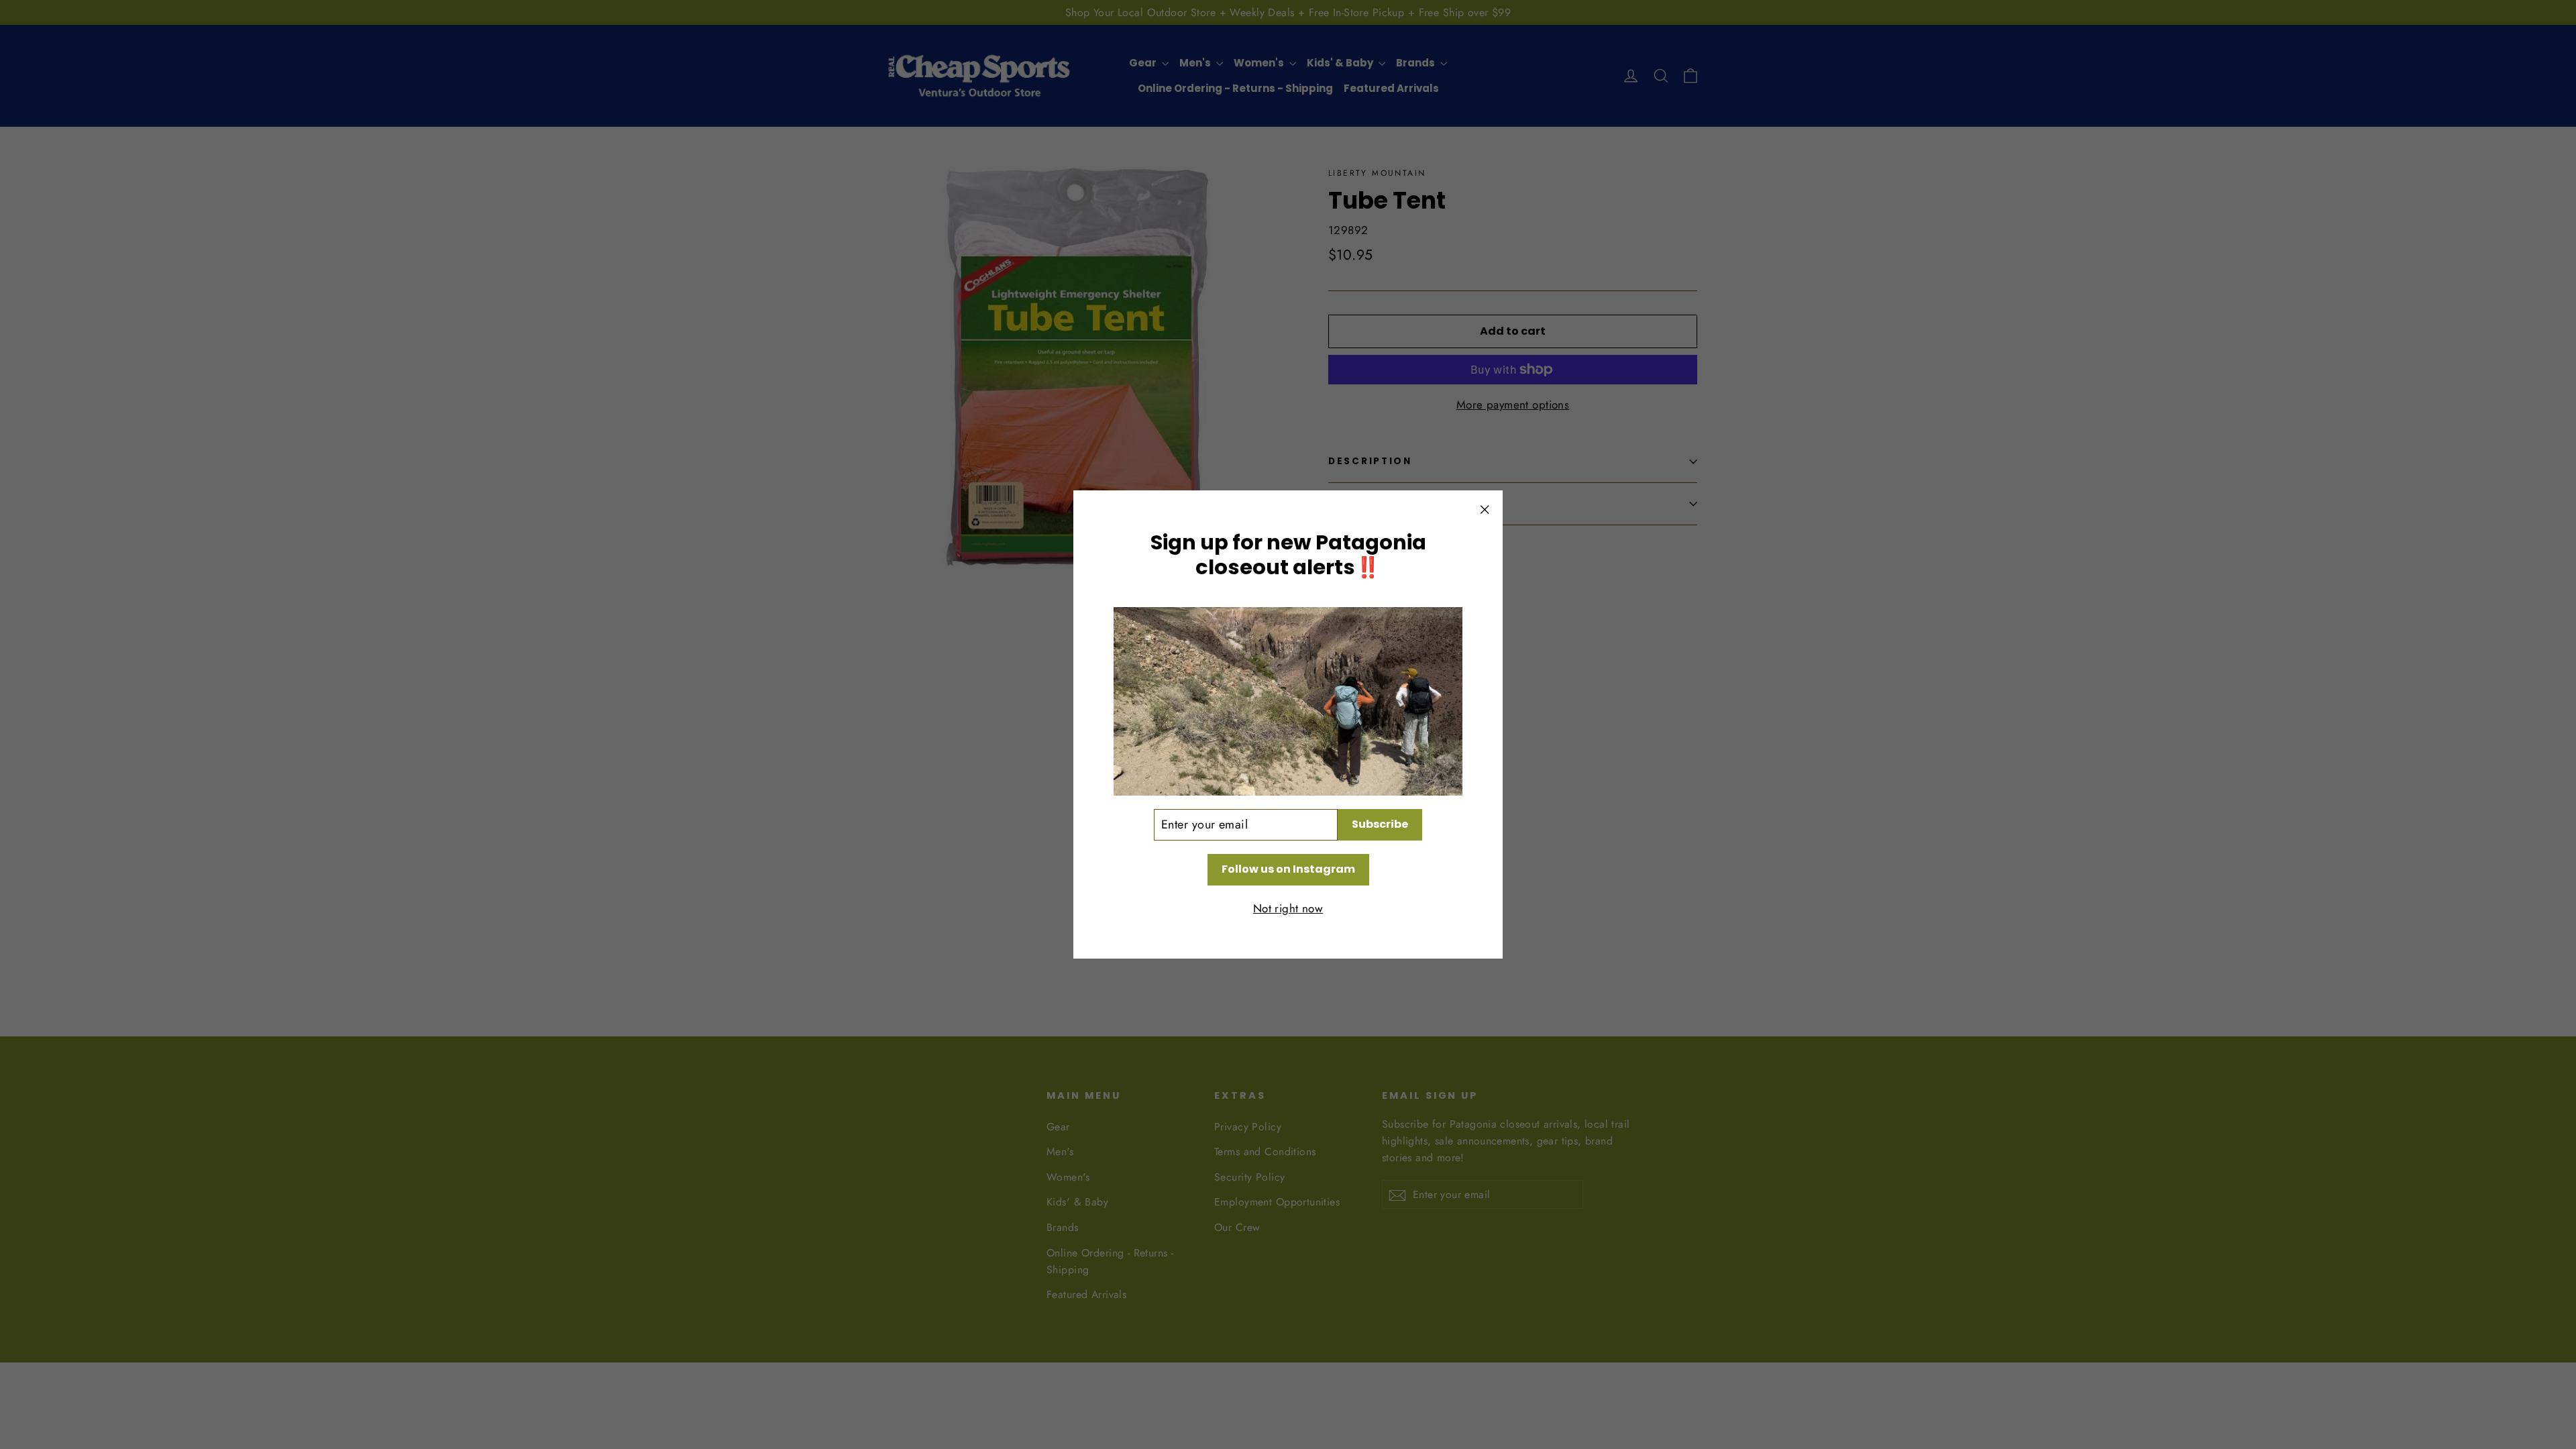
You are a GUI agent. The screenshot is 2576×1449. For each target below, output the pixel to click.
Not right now (1288, 908)
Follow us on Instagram (1288, 869)
